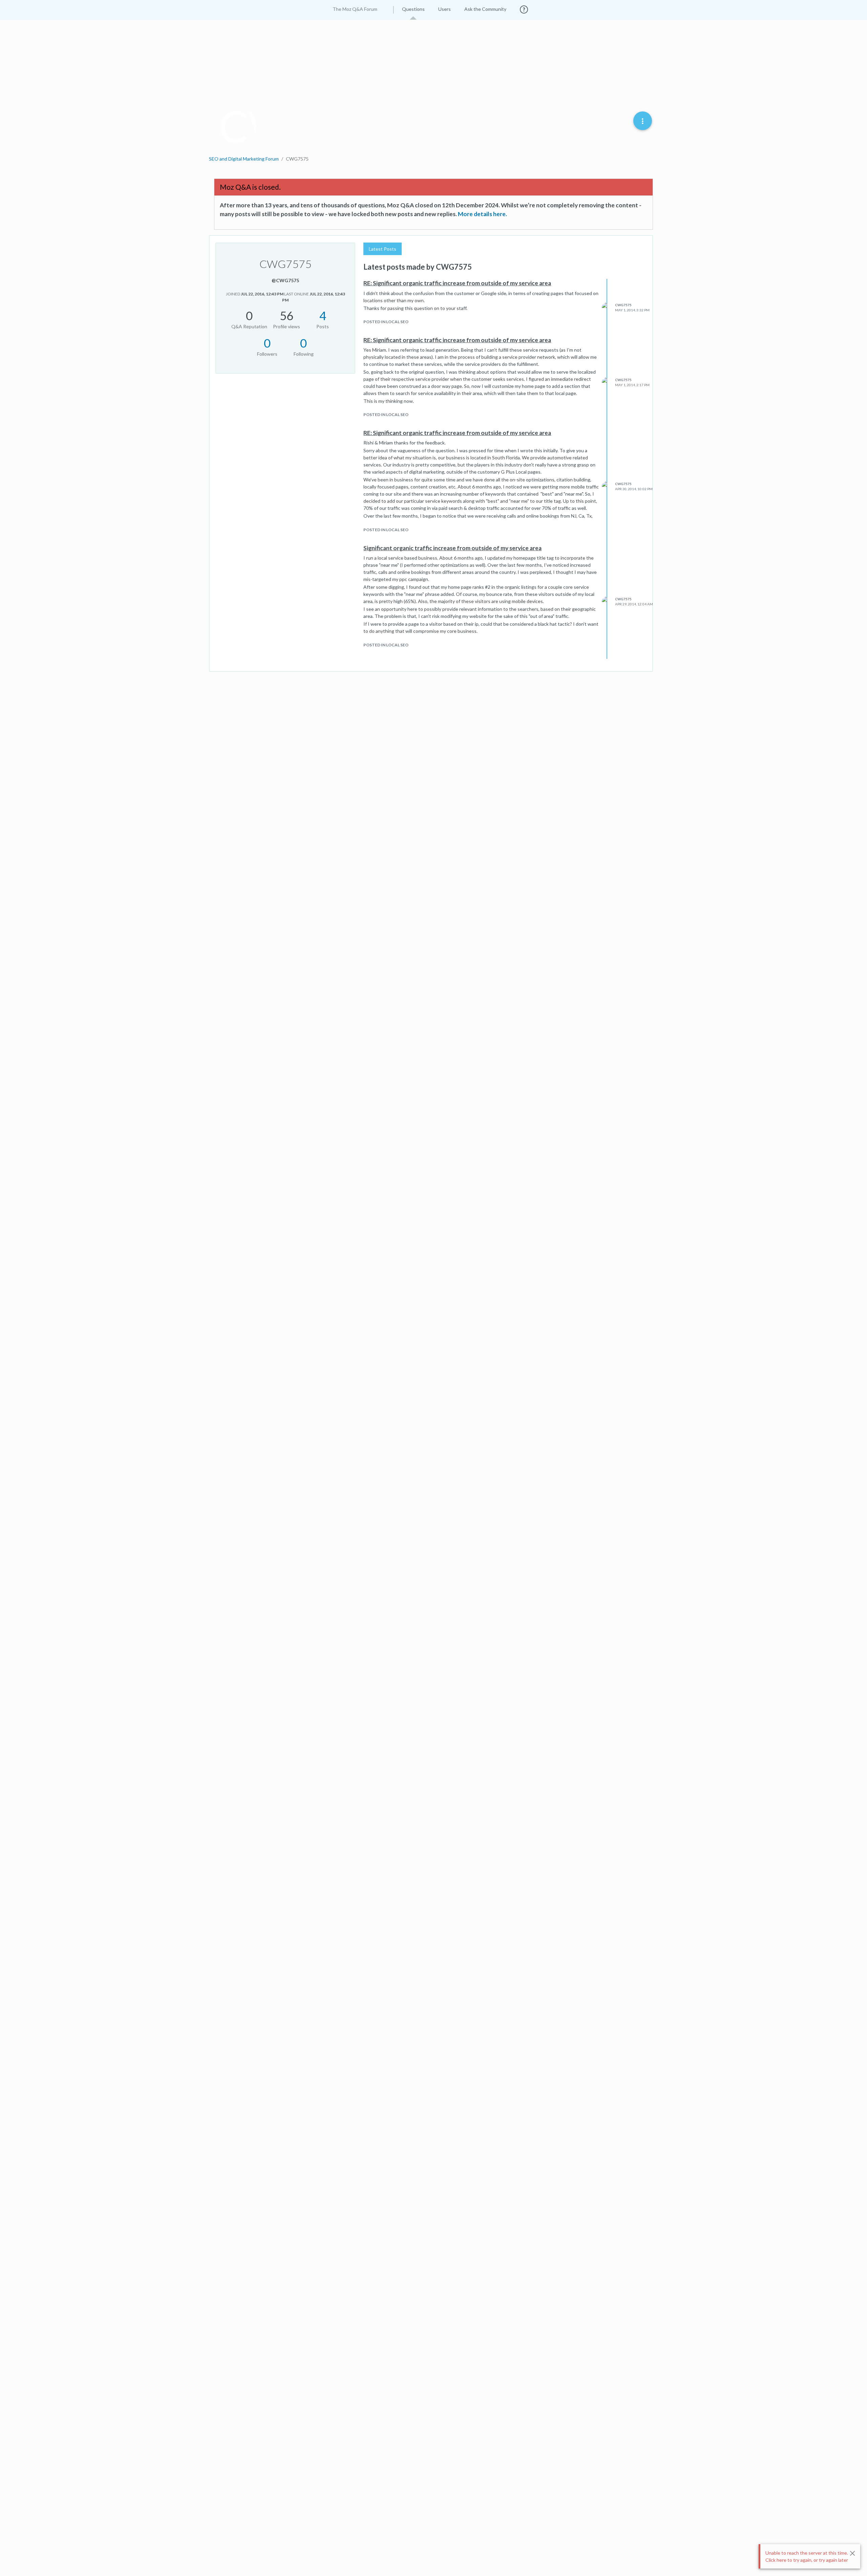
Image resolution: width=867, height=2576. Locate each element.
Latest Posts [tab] (383, 249)
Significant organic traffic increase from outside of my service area (452, 548)
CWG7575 (623, 305)
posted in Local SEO (386, 322)
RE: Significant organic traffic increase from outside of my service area (457, 283)
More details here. (482, 214)
